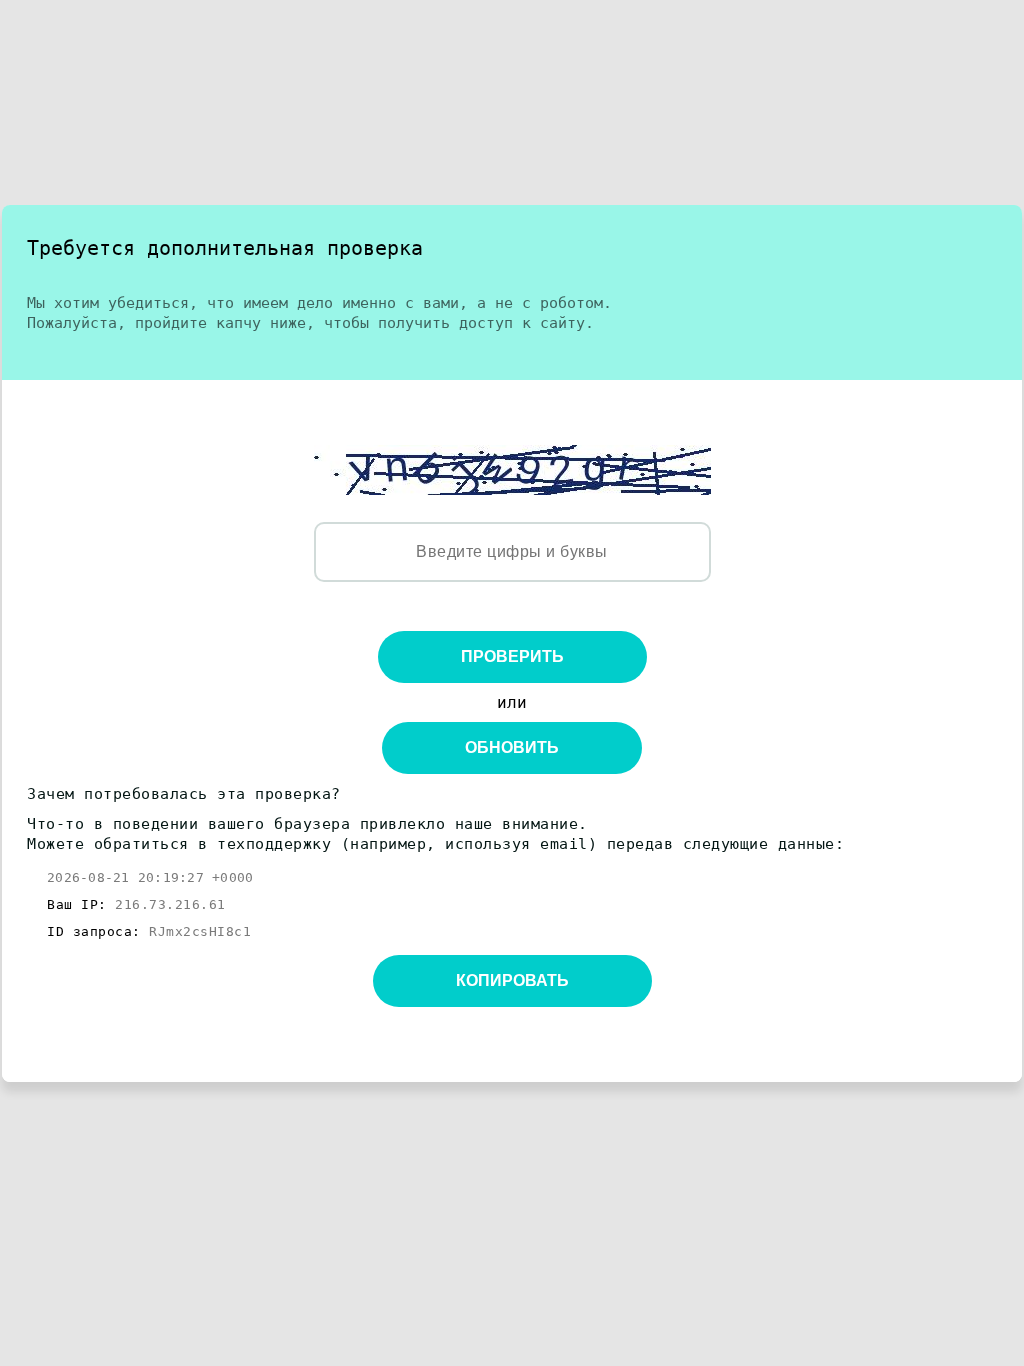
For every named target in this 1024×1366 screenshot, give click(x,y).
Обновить (512, 747)
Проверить (512, 656)
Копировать (512, 980)
